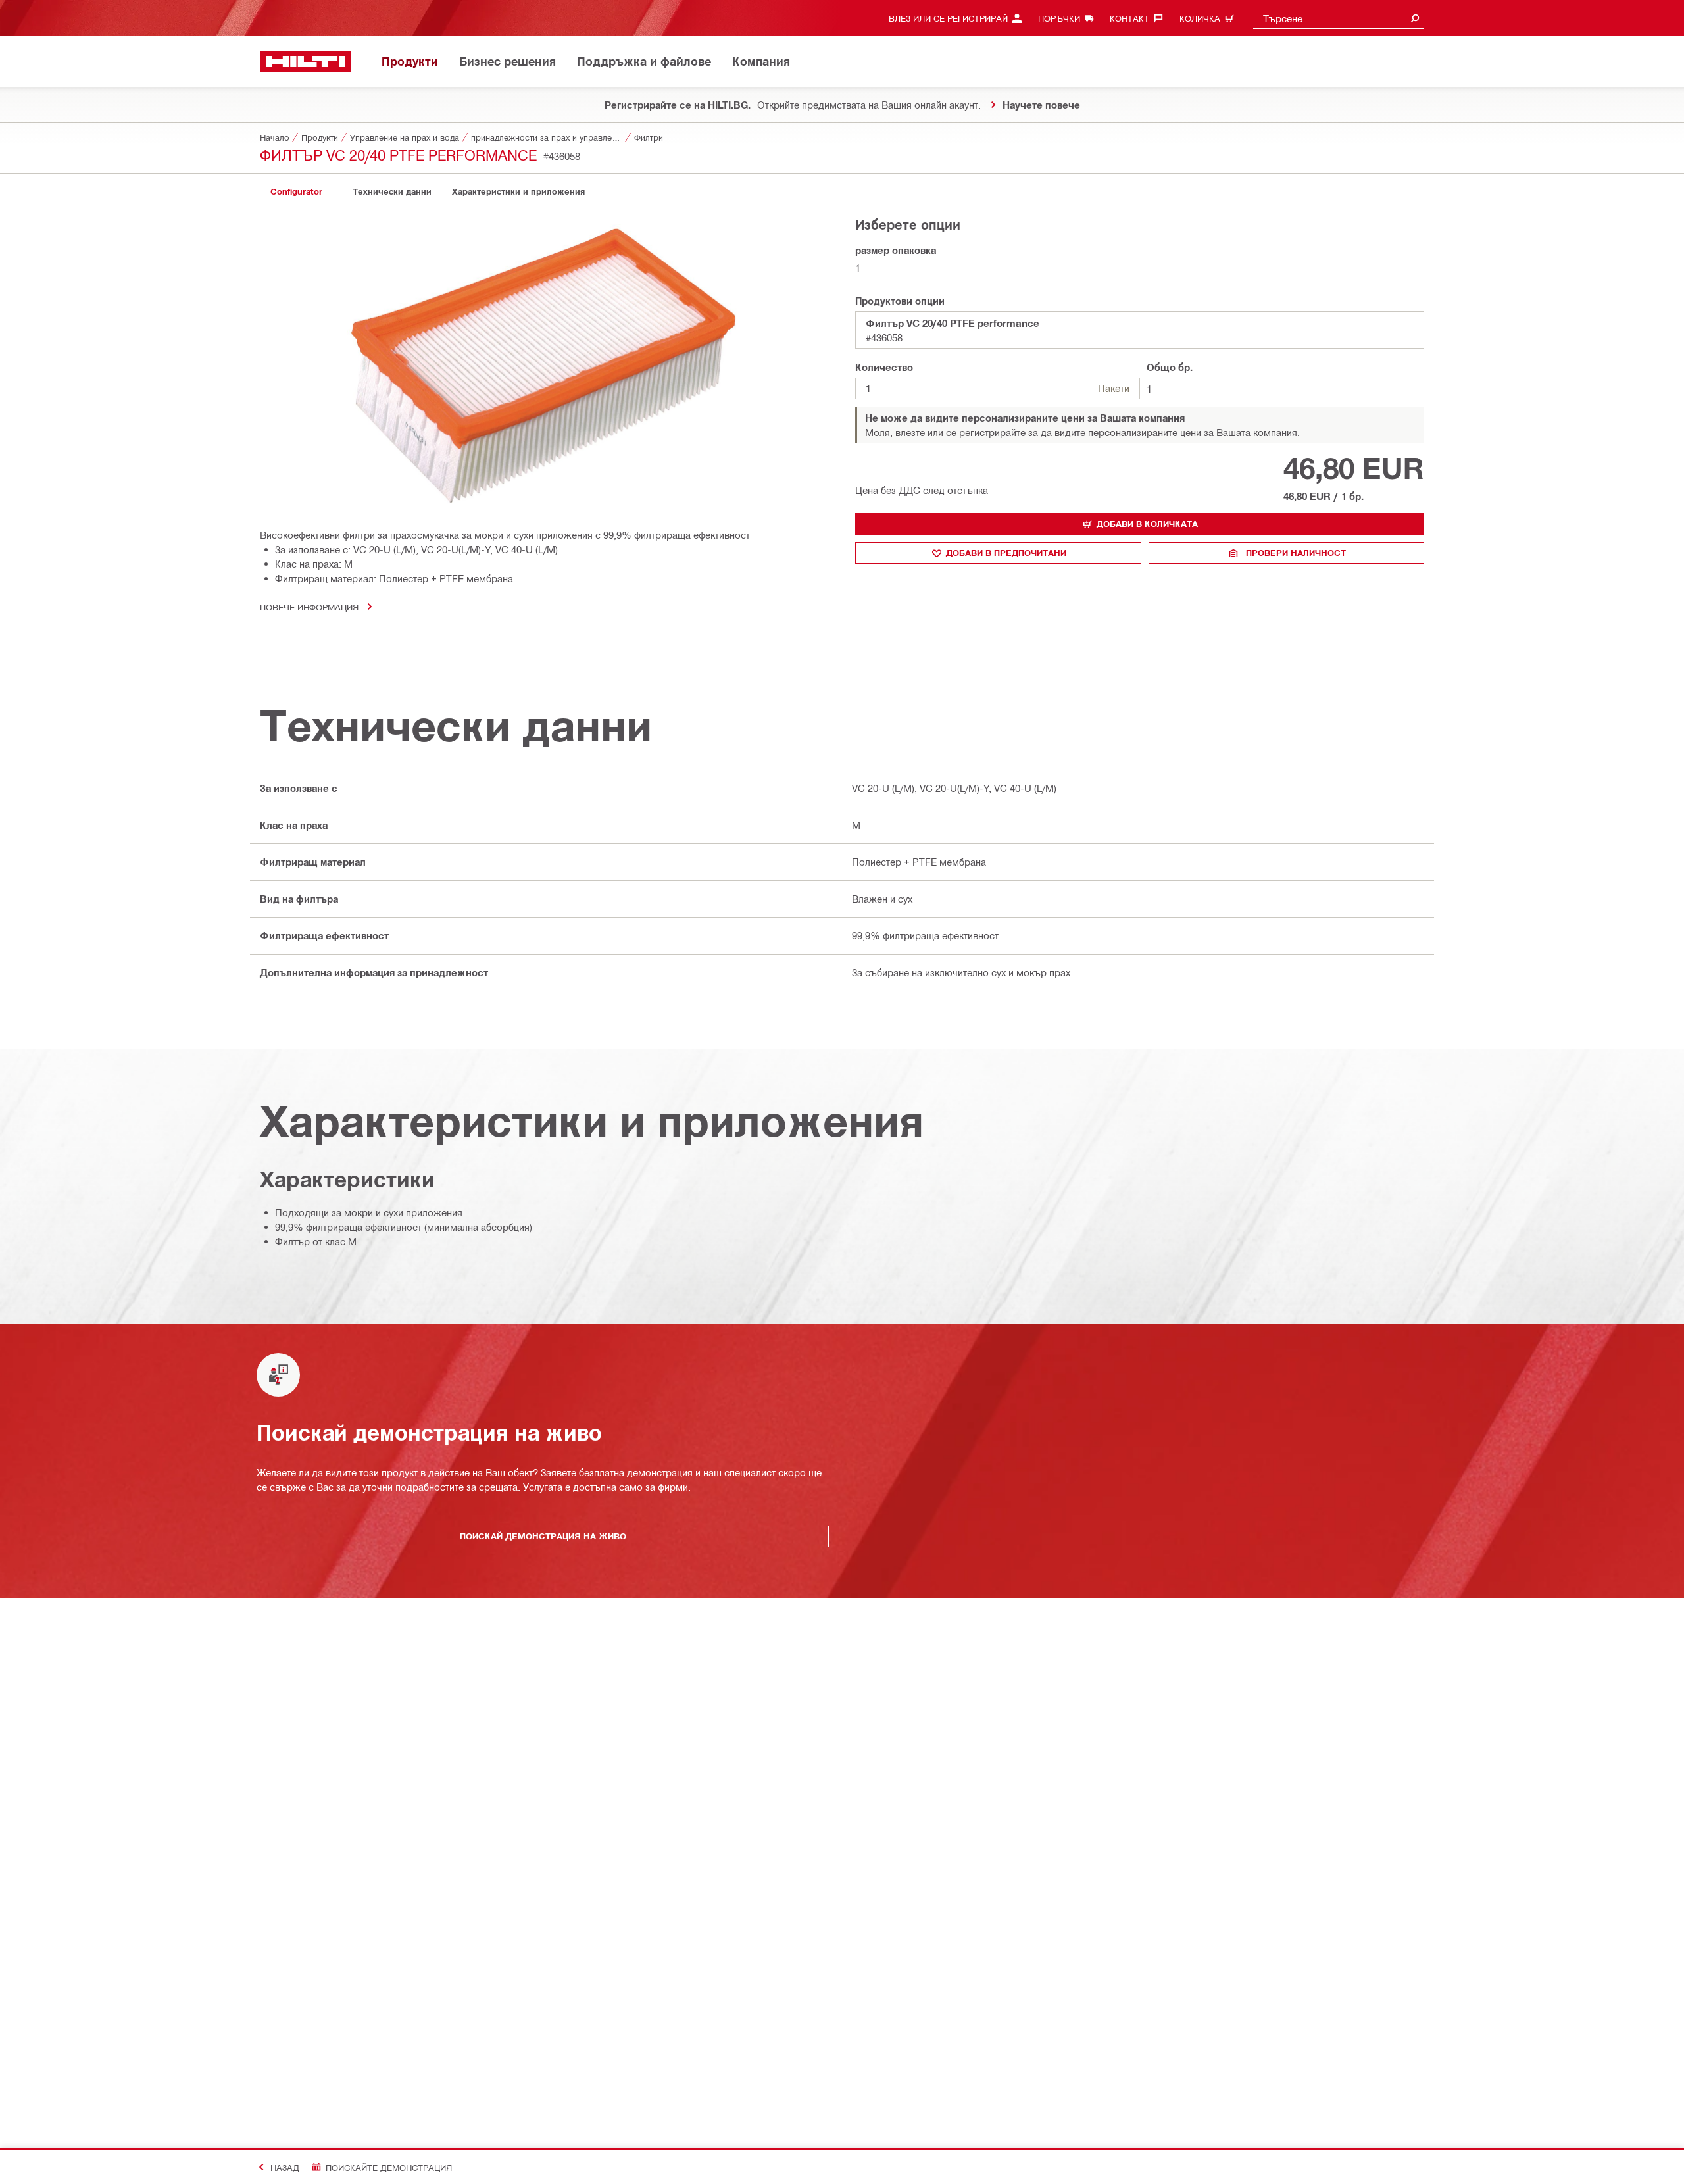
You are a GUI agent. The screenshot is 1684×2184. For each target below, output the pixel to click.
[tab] (296, 192)
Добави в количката (1147, 524)
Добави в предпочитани (1006, 553)
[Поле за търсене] (1415, 18)
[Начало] (306, 62)
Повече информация (309, 607)
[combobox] (1339, 18)
